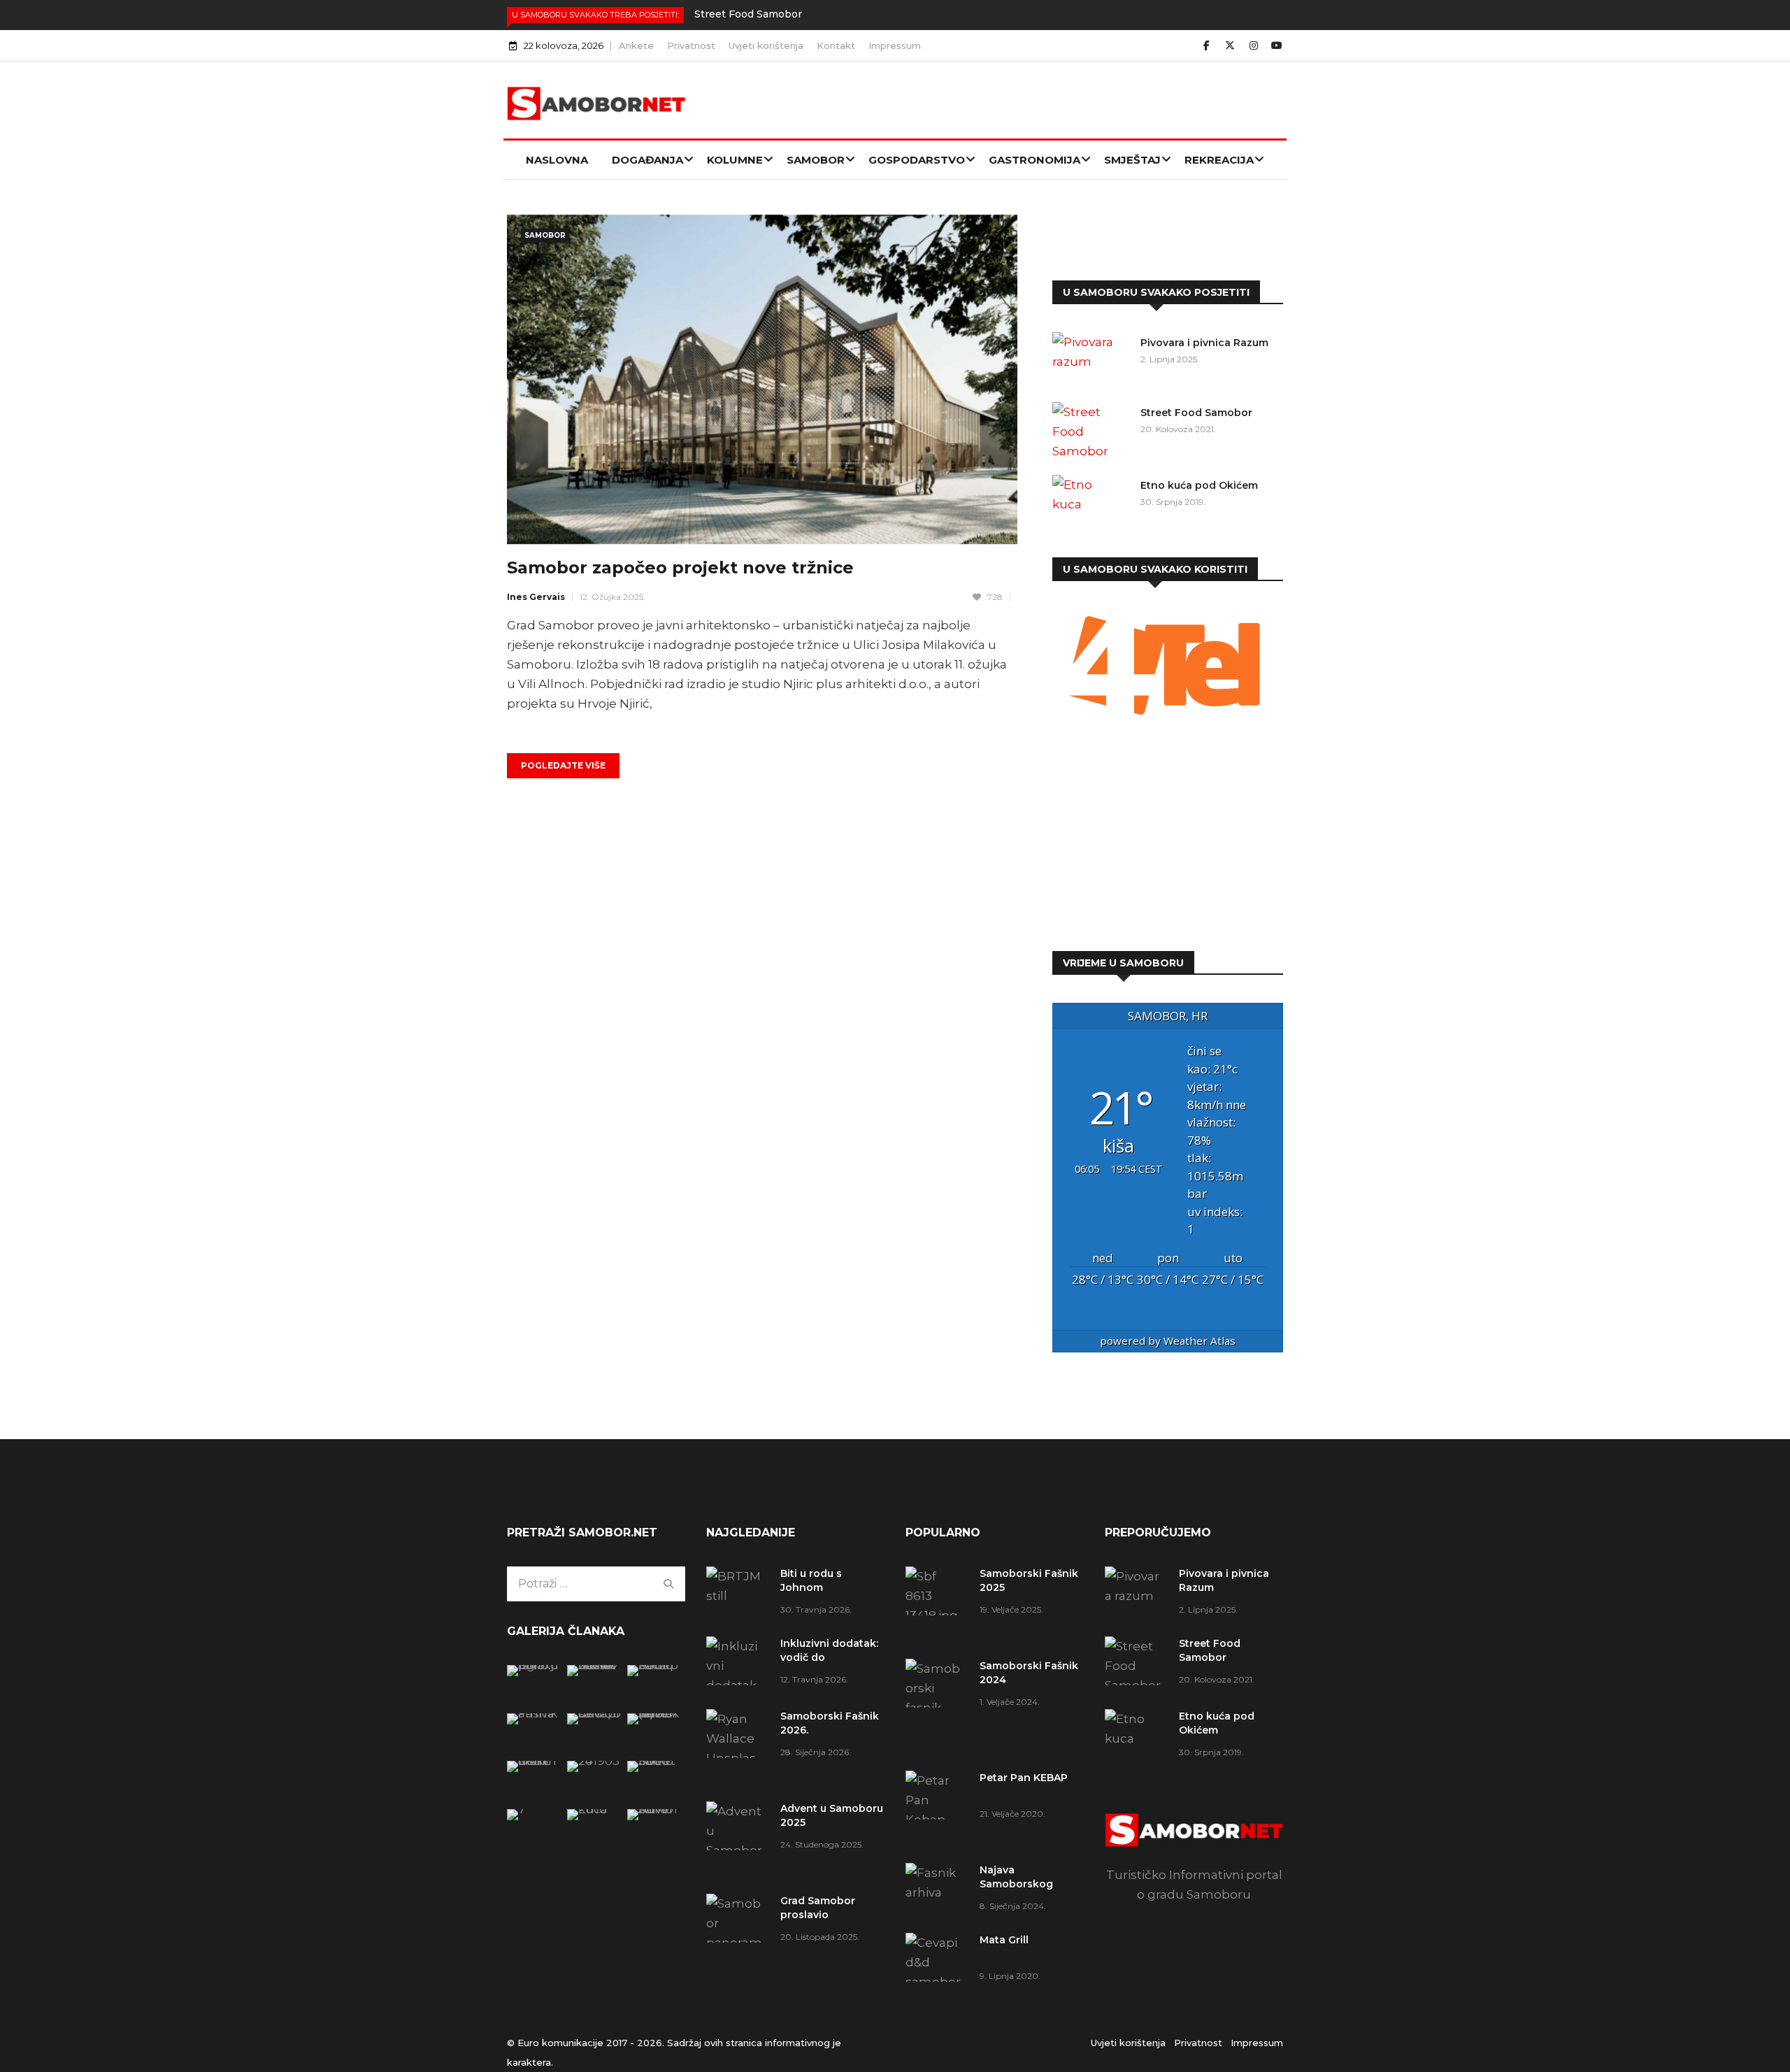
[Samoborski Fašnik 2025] (534, 1665)
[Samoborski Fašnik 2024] (594, 1665)
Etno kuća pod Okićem (1199, 485)
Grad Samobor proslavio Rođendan (818, 1915)
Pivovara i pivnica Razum (1204, 343)
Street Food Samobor (748, 14)
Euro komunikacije (560, 2043)
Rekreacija (1219, 160)
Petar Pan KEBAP (1024, 1778)
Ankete (636, 45)
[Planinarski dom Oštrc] (534, 1761)
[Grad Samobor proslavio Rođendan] (738, 1952)
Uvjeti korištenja (766, 45)
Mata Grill (1004, 1940)
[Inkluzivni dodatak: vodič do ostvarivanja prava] (738, 1666)
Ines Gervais (536, 597)
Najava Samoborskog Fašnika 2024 (1016, 1884)
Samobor (816, 160)
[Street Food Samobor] (1091, 431)
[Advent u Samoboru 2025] (738, 1841)
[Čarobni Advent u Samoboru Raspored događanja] (654, 1713)
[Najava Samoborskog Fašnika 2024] (534, 1713)
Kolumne (735, 160)
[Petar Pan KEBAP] (654, 1665)
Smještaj (1132, 160)
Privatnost (691, 45)
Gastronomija (1034, 160)
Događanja (647, 160)
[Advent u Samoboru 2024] (654, 1809)
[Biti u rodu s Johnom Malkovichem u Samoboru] (738, 1591)
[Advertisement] (1168, 837)
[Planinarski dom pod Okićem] (594, 1761)
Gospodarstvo (917, 160)
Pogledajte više (563, 765)
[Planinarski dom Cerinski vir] (534, 1809)
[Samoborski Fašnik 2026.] (738, 1748)
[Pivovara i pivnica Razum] (1091, 360)
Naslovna (557, 160)
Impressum (895, 45)
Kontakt (836, 45)
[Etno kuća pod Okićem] (1091, 503)
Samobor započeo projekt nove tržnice (680, 567)
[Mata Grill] (594, 1713)
